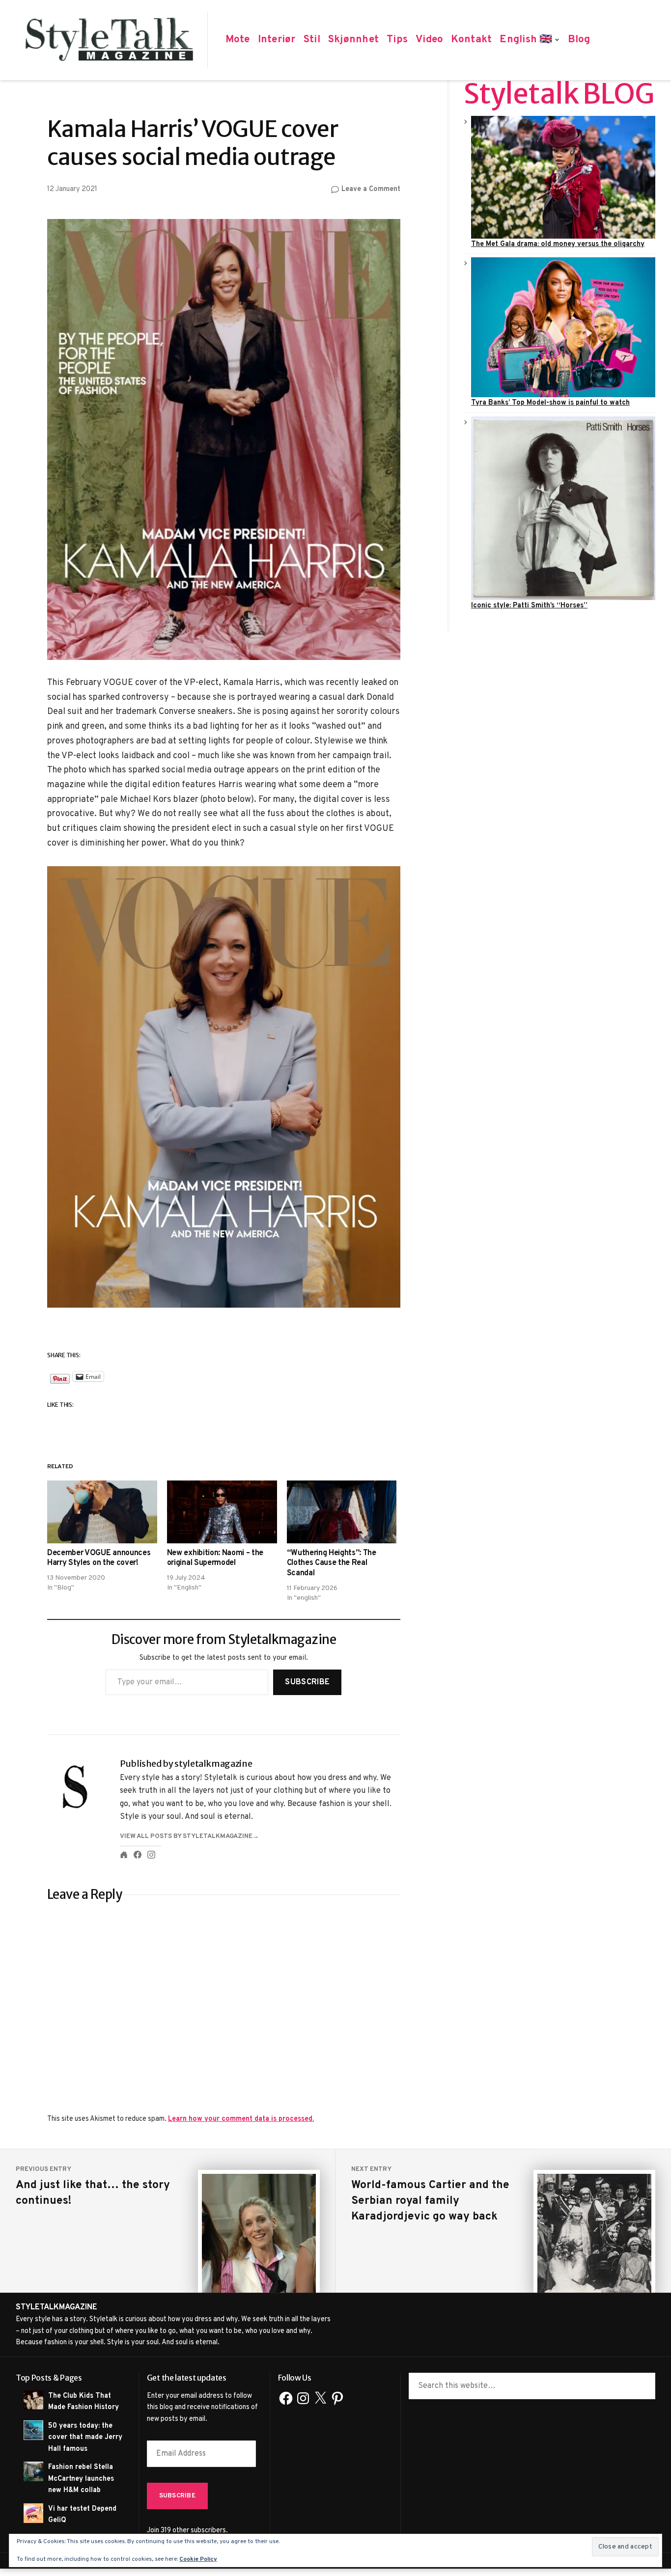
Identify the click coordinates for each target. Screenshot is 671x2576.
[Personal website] (124, 1855)
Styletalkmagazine (56, 2307)
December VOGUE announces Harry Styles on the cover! (99, 1558)
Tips (397, 40)
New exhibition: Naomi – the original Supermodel (215, 1558)
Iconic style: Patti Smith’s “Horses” (529, 605)
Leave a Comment (371, 190)
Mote (238, 40)
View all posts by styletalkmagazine (186, 1836)
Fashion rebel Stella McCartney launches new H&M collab (81, 2479)
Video (429, 40)
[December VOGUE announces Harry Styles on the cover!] (102, 1512)
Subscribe (307, 1682)
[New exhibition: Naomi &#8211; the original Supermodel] (222, 1512)
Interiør (277, 40)
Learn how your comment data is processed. (241, 2119)
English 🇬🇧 (526, 40)
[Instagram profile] (151, 1855)
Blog (579, 40)
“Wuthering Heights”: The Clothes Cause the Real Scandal (332, 1563)
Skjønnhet (353, 40)
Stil (312, 40)
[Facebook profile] (138, 1855)
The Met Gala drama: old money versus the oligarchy (558, 244)
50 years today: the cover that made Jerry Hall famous (85, 2437)
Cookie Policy (198, 2559)
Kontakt (471, 40)
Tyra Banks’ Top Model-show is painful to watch (550, 403)
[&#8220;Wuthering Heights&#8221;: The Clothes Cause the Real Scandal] (342, 1512)
